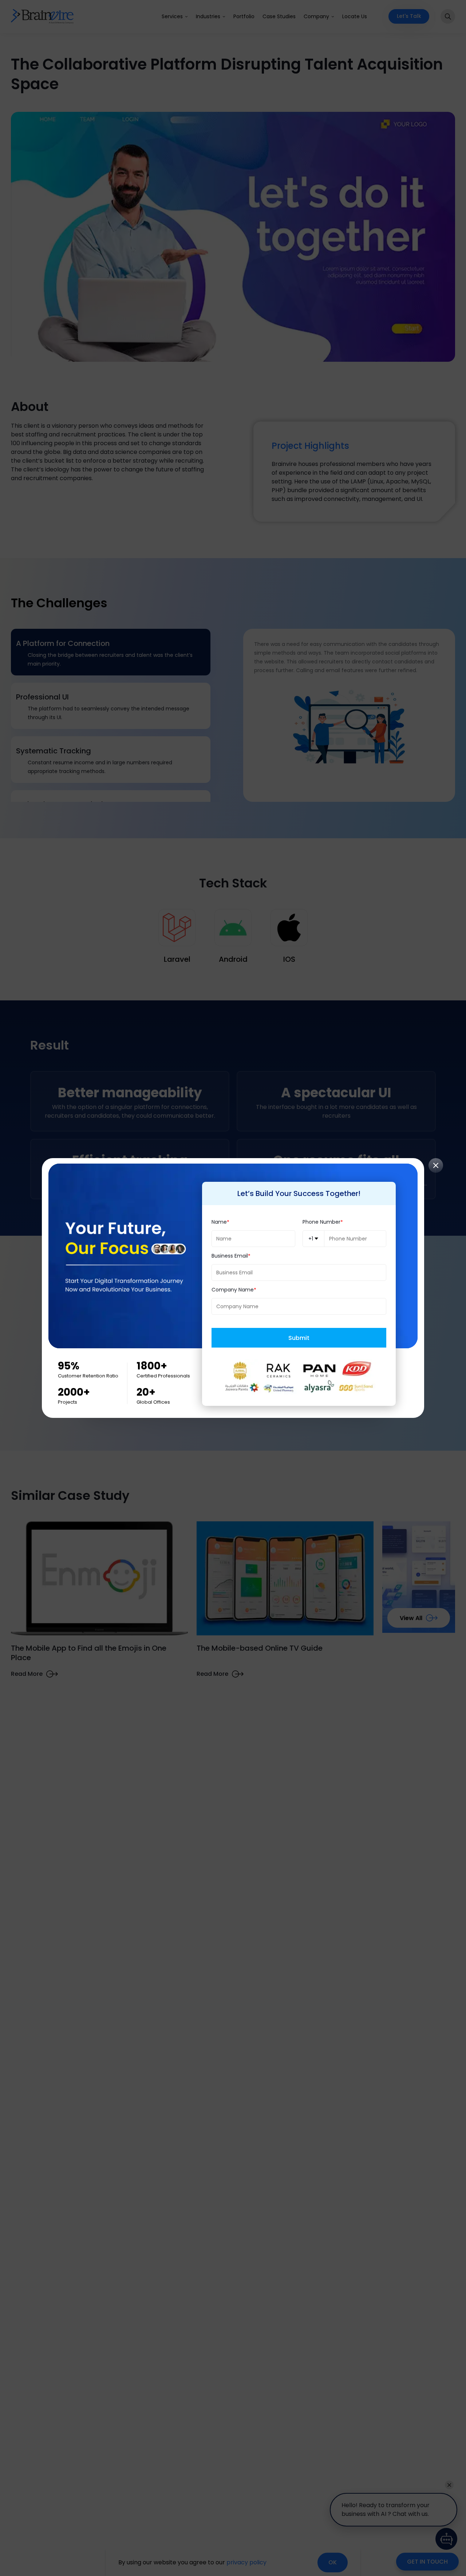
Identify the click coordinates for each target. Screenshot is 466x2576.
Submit (299, 1338)
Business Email (230, 1256)
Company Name (233, 1290)
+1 (311, 1239)
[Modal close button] (436, 1165)
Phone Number (321, 1222)
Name (219, 1222)
